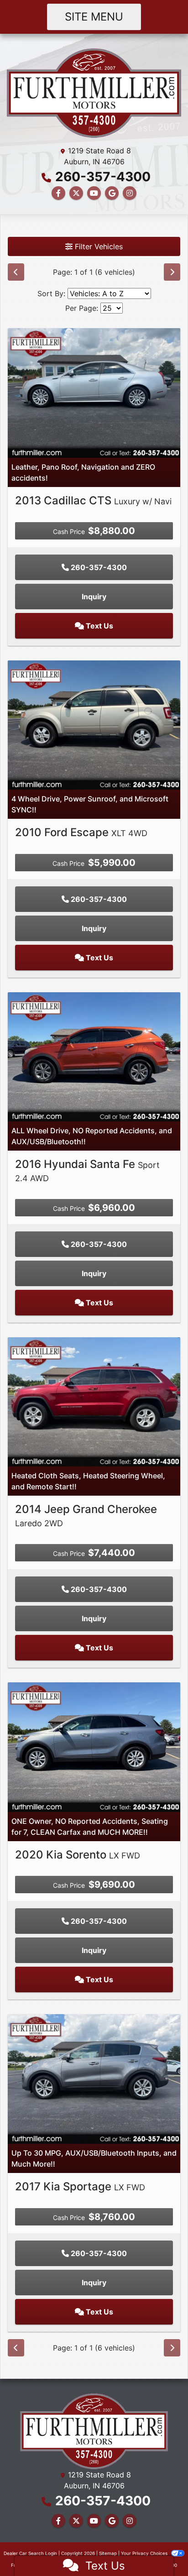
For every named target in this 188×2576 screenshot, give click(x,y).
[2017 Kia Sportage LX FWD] (94, 2078)
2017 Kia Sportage (80, 2186)
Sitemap (108, 2553)
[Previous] (16, 272)
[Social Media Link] (130, 193)
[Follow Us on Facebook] (58, 193)
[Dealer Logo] (94, 92)
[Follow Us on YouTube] (94, 193)
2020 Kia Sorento (78, 1855)
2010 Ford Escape (81, 832)
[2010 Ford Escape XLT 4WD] (94, 724)
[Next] (172, 272)
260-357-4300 (103, 177)
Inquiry (94, 597)
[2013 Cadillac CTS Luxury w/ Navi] (94, 392)
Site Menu (94, 17)
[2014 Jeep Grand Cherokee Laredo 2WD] (94, 1401)
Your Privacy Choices (145, 2553)
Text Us (99, 626)
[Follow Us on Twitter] (76, 193)
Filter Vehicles (98, 246)
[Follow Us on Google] (112, 193)
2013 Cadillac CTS (93, 500)
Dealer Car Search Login (30, 2553)
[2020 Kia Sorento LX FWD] (94, 1746)
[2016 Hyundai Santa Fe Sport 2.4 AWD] (94, 1056)
